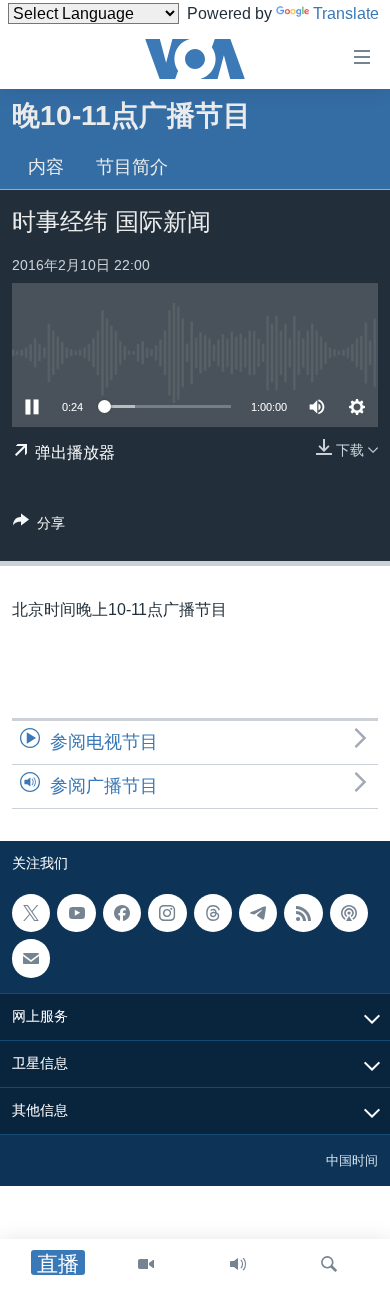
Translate (346, 13)
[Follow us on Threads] (213, 913)
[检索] (329, 1264)
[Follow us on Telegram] (258, 913)
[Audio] (238, 1264)
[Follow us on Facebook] (122, 913)
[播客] (349, 913)
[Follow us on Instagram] (167, 913)
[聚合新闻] (303, 913)
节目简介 (132, 167)
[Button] (39, 526)
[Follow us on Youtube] (76, 913)
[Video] (146, 1264)
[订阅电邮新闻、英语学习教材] (31, 958)
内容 (46, 167)
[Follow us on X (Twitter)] (31, 913)
